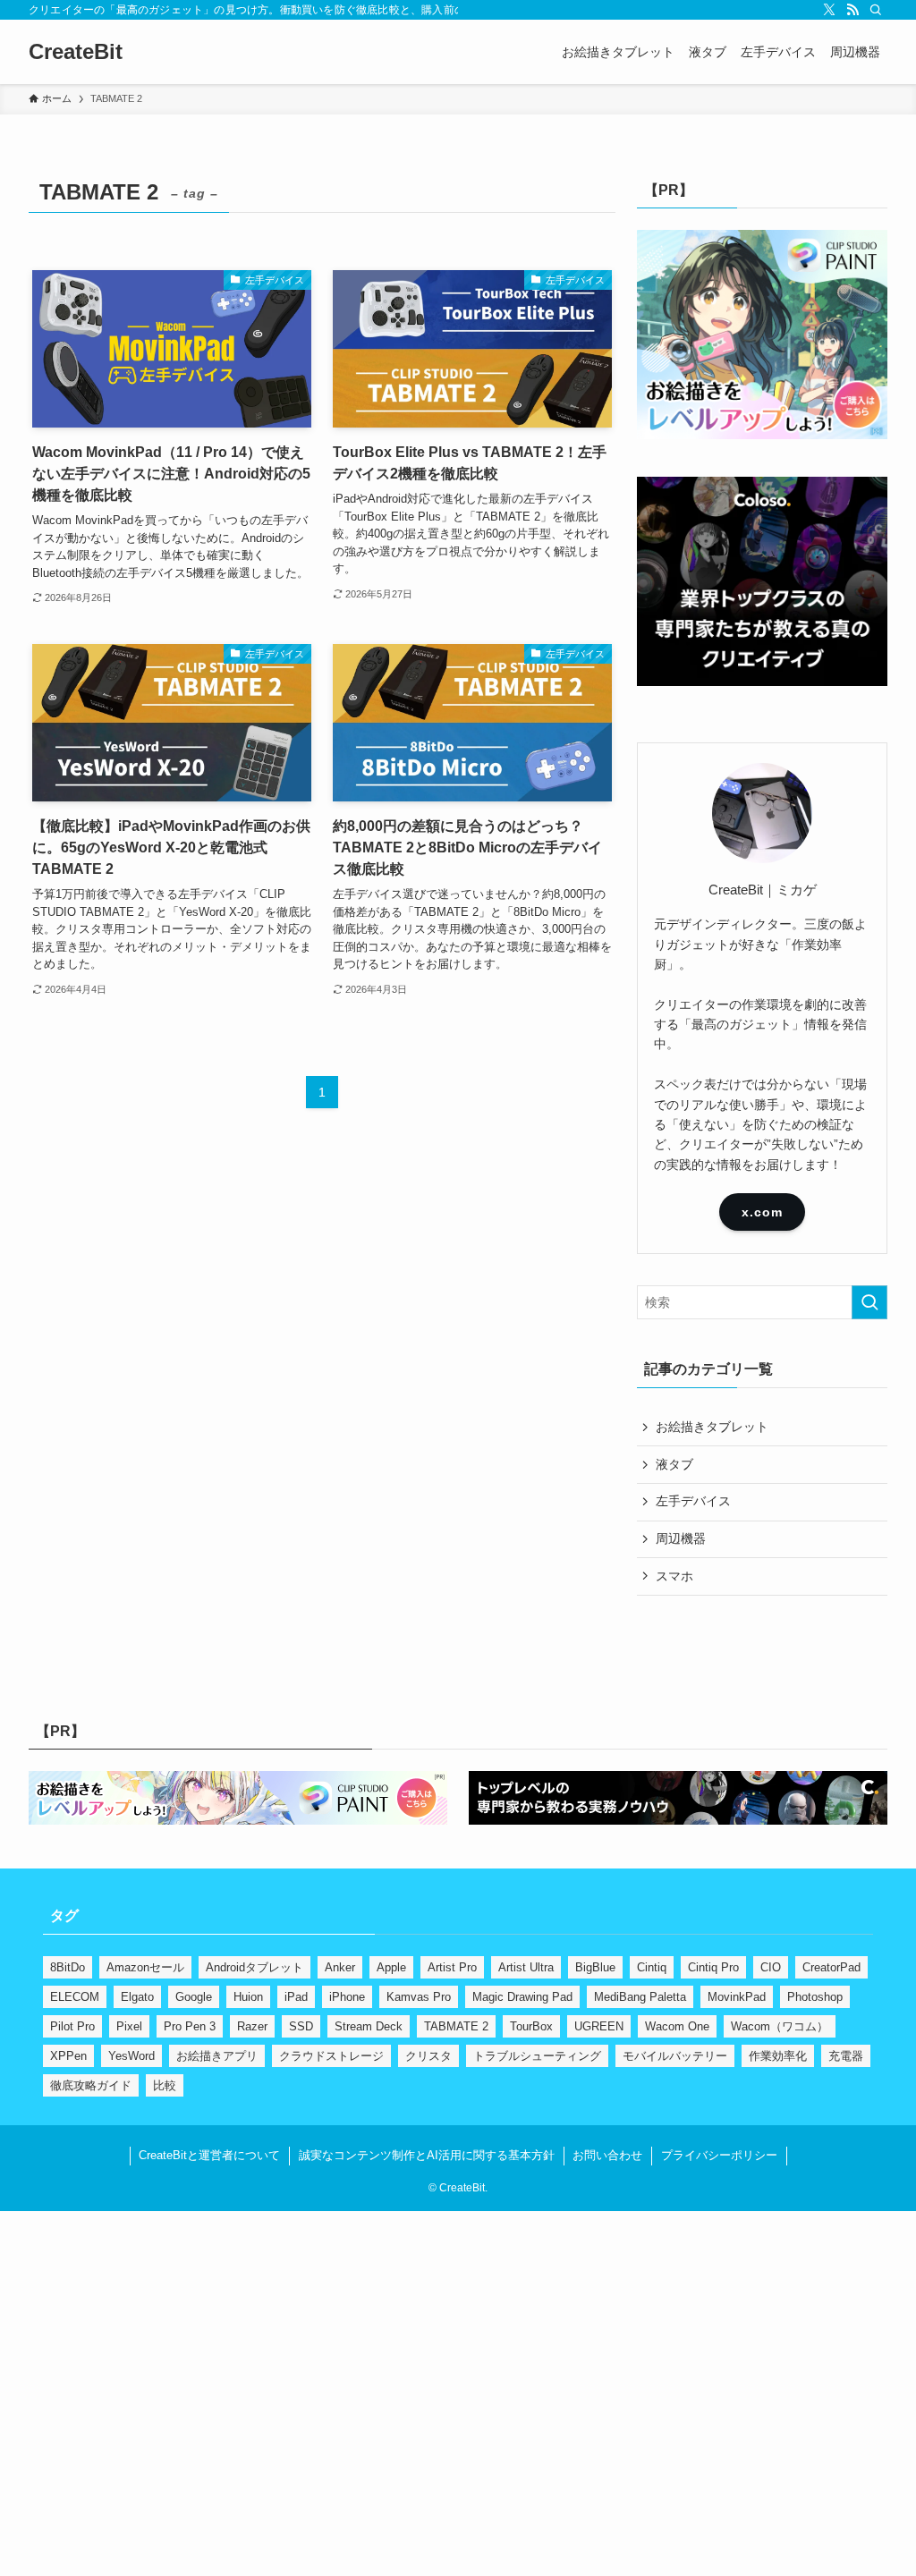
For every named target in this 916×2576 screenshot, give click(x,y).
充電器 (846, 2056)
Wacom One (677, 2026)
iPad (296, 1997)
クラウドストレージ (331, 2056)
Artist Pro (452, 1967)
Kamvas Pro (419, 1997)
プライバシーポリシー (719, 2155)
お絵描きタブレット (712, 1427)
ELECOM (75, 1997)
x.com (762, 1212)
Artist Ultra (526, 1967)
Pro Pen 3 (190, 2026)
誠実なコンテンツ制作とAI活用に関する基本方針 (427, 2155)
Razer (252, 2026)
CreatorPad (831, 1967)
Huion (248, 1997)
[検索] (876, 10)
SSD (301, 2026)
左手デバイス (693, 1501)
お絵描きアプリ (217, 2056)
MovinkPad (737, 1997)
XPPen (68, 2056)
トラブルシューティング (537, 2056)
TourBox (531, 2026)
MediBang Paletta (640, 1997)
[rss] (852, 10)
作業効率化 (778, 2056)
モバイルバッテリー (675, 2056)
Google (194, 1997)
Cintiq (652, 1967)
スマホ (674, 1576)
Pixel (129, 2026)
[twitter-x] (829, 10)
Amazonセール (145, 1967)
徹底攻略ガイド (91, 2085)
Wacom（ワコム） (780, 2026)
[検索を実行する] (869, 1302)
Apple (391, 1967)
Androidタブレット (254, 1967)
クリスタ (428, 2056)
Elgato (137, 1997)
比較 (165, 2085)
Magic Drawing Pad (522, 1997)
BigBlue (595, 1967)
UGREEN (599, 2026)
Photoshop (815, 1997)
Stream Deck (369, 2026)
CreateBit (76, 52)
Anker (340, 1967)
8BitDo (68, 1967)
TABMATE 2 (456, 2026)
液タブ (674, 1464)
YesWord (131, 2056)
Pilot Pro (72, 2026)
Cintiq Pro (713, 1967)
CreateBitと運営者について (209, 2155)
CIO (771, 1967)
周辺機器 (681, 1538)
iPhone (347, 1997)
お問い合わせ (607, 2155)
